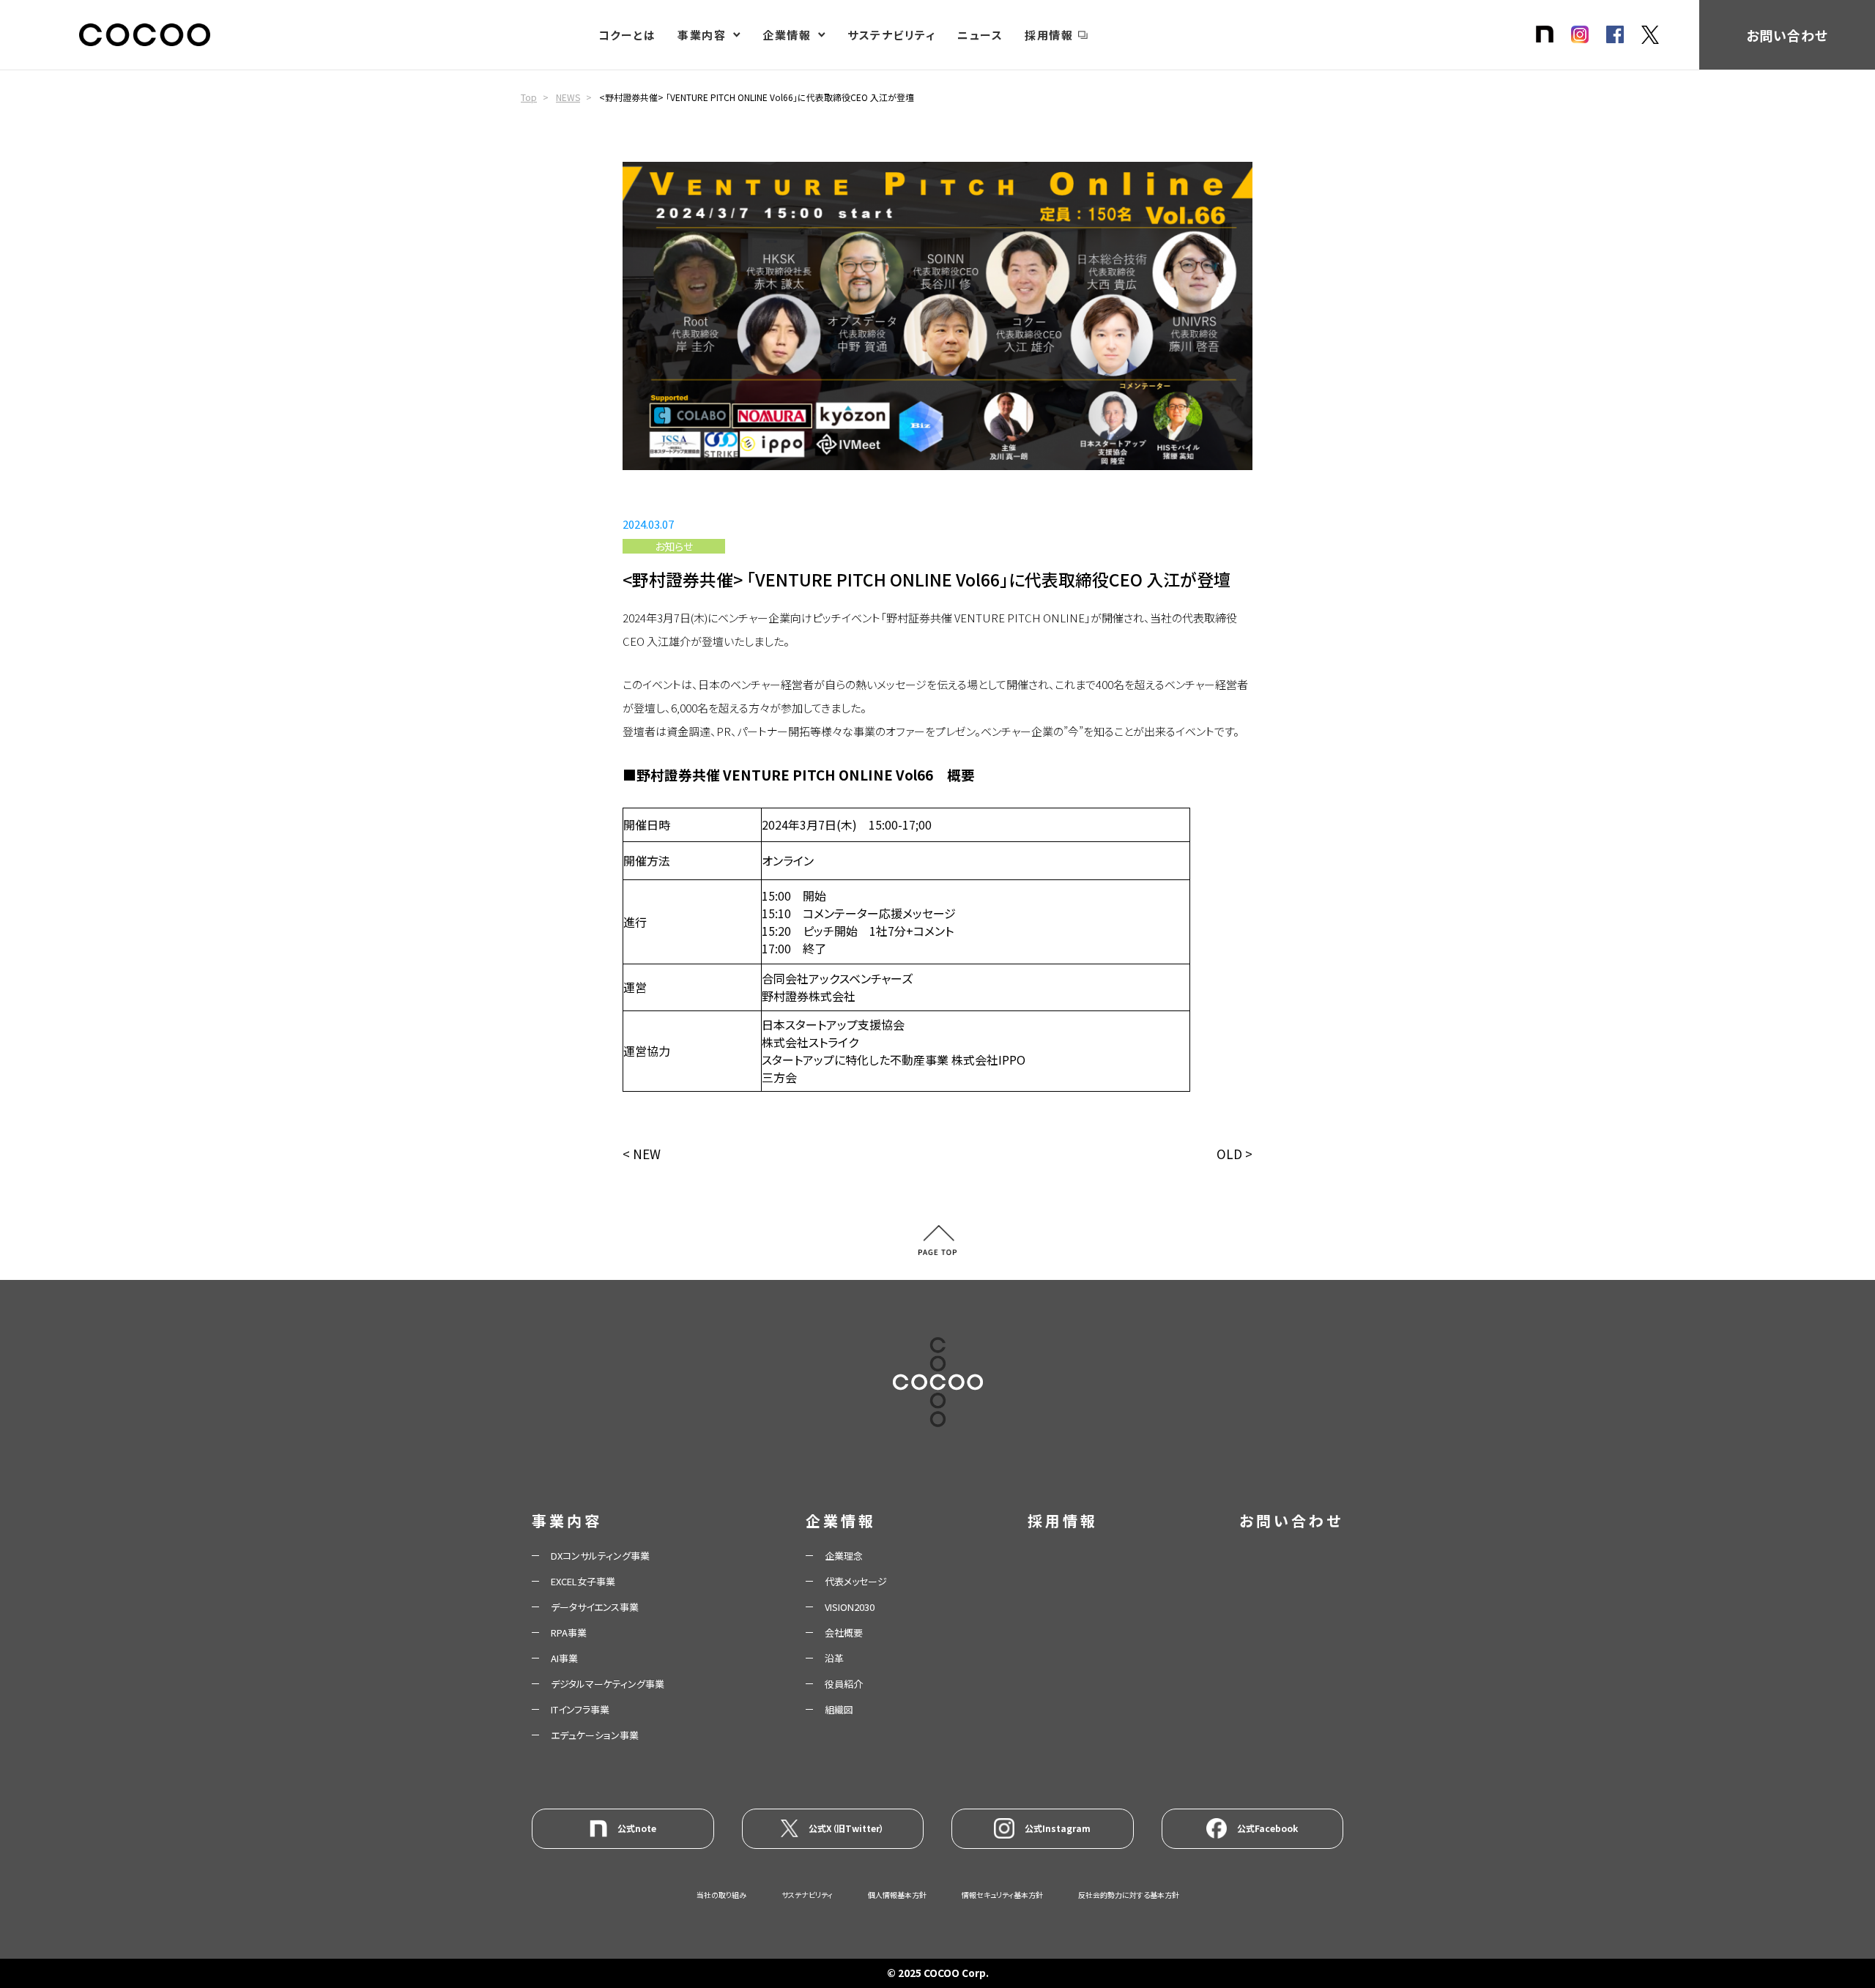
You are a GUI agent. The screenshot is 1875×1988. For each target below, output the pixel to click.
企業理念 (844, 1556)
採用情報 (1049, 35)
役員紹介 (844, 1684)
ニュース (980, 35)
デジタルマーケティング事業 (608, 1684)
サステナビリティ (891, 35)
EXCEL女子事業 (583, 1581)
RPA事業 (569, 1633)
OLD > (1234, 1154)
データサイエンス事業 (595, 1607)
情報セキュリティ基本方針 (1002, 1895)
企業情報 (787, 35)
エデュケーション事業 (595, 1735)
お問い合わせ (1787, 35)
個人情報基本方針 (897, 1895)
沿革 (834, 1658)
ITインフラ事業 (580, 1709)
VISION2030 (850, 1607)
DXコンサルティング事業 (600, 1556)
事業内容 (702, 35)
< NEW (642, 1154)
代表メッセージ (856, 1581)
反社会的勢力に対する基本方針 (1129, 1895)
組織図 (839, 1709)
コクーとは (627, 35)
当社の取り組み (721, 1895)
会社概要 (844, 1633)
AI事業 (564, 1658)
